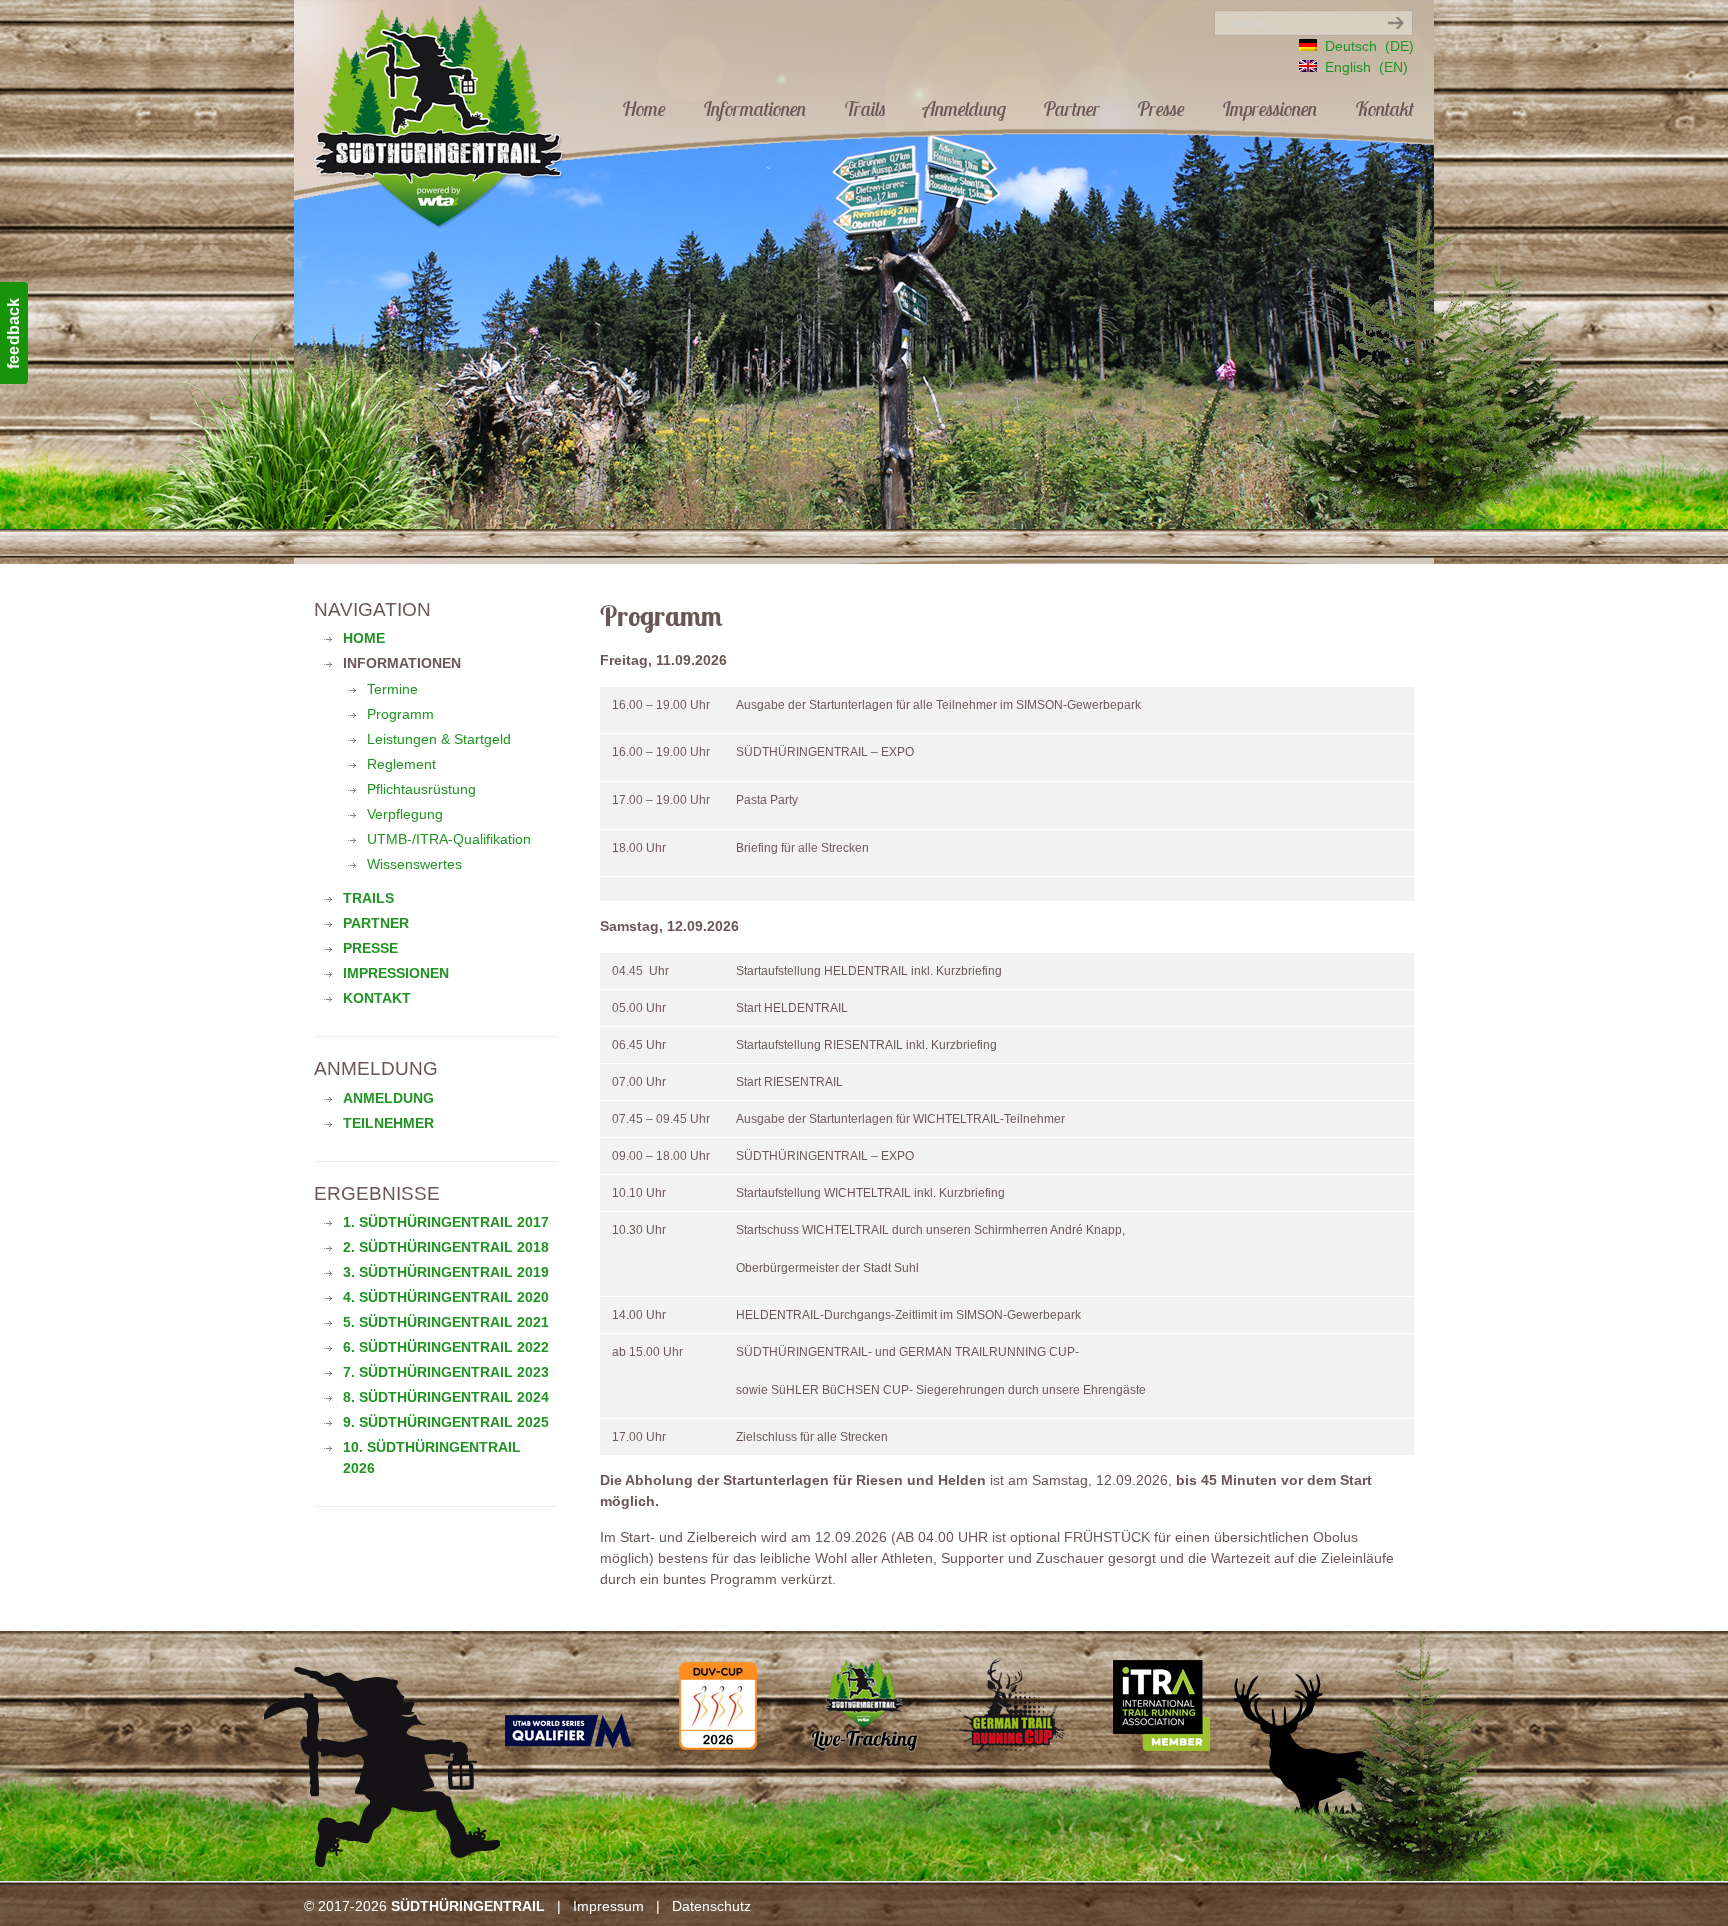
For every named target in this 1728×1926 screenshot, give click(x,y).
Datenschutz (711, 1906)
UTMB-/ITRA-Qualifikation (449, 839)
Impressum (608, 1906)
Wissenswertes (414, 864)
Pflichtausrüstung (421, 789)
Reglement (401, 764)
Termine (392, 689)
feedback (13, 333)
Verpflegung (405, 814)
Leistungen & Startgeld (439, 739)
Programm (400, 714)
